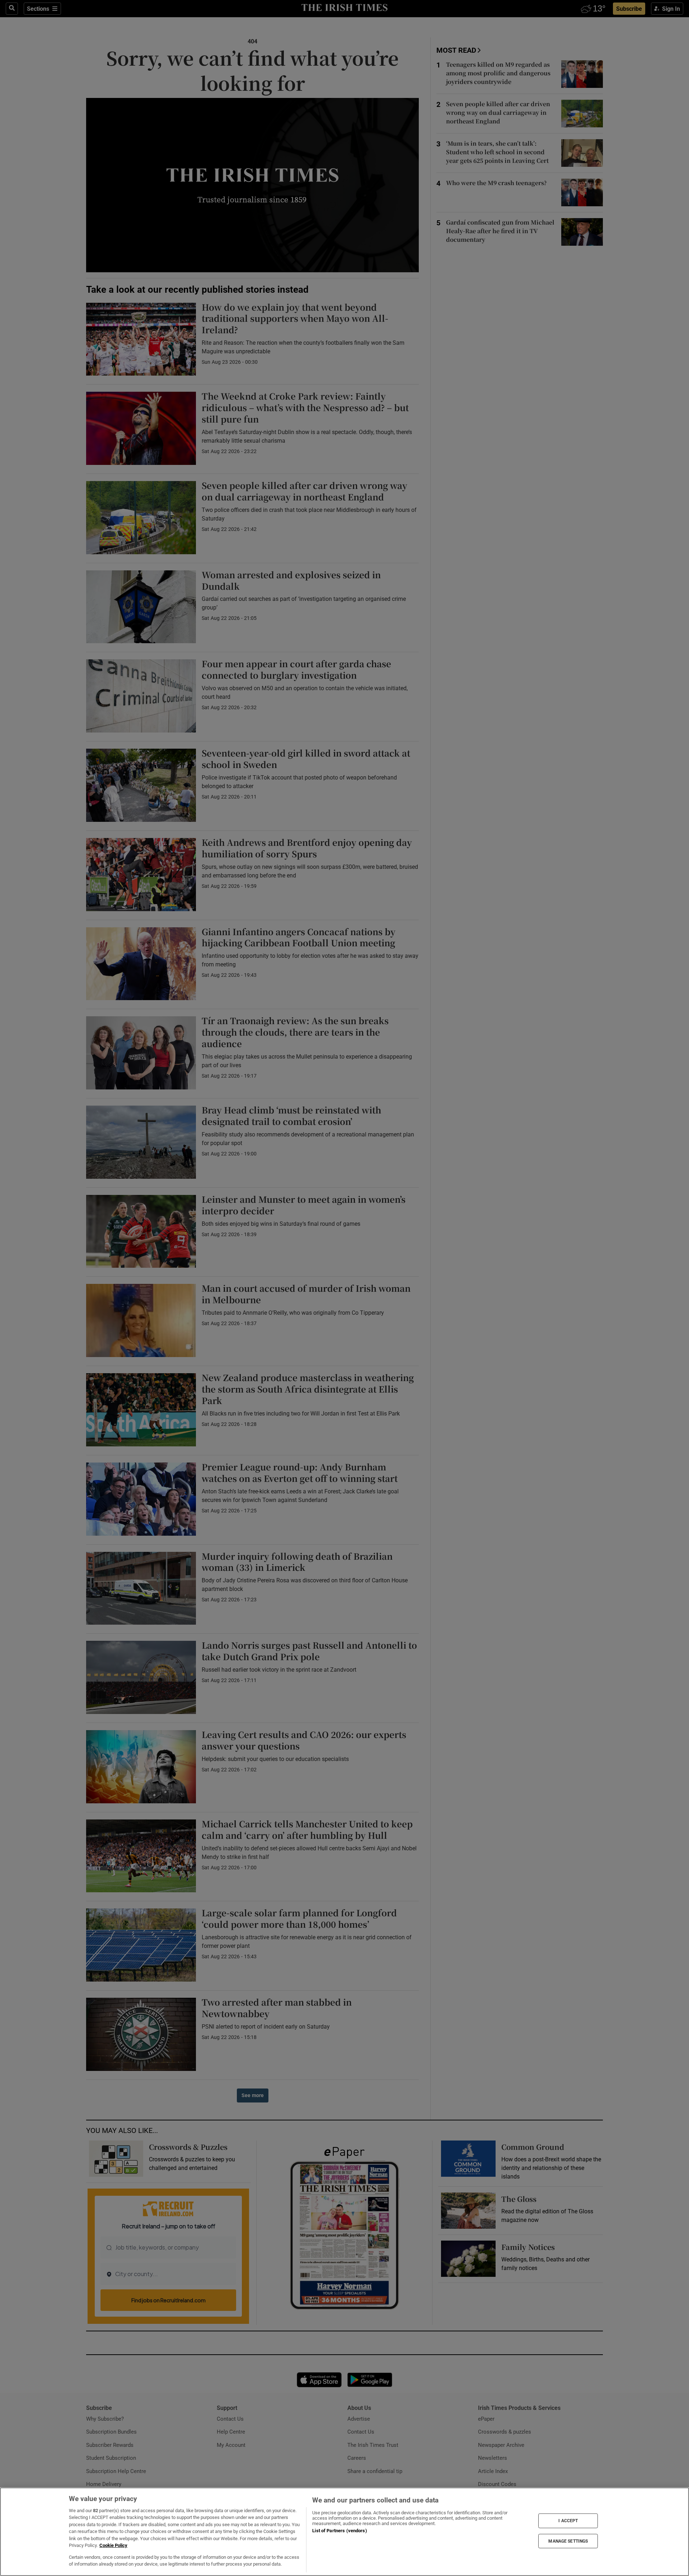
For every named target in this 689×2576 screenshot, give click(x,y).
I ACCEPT (568, 2521)
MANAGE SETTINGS (568, 2541)
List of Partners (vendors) (339, 2531)
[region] (344, 2532)
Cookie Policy (113, 2545)
